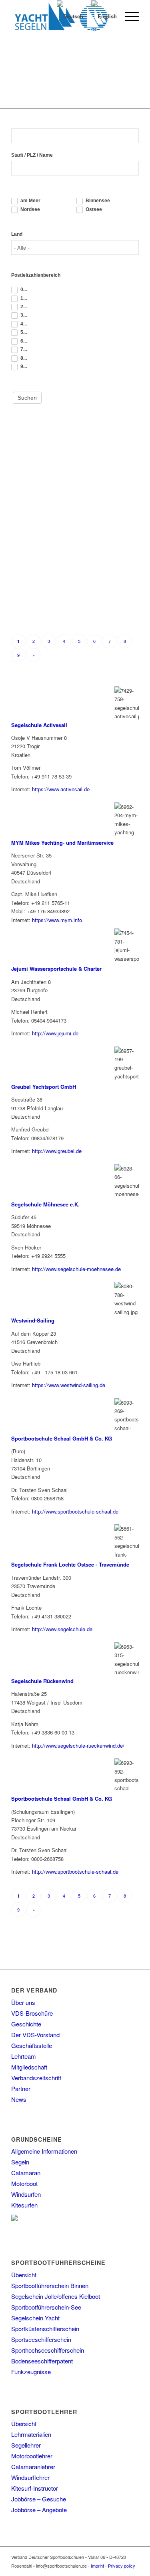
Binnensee (97, 201)
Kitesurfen (24, 2205)
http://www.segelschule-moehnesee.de (76, 1269)
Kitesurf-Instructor (35, 2488)
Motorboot (24, 2183)
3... (23, 315)
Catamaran (26, 2173)
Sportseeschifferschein (41, 2339)
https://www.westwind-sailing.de (69, 1385)
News (19, 2099)
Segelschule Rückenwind (42, 1681)
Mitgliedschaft (29, 2067)
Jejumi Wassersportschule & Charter (56, 969)
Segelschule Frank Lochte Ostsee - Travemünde (70, 1564)
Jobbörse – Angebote (39, 2510)
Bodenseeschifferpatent (42, 2361)
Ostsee (93, 209)
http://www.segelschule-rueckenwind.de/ (78, 1745)
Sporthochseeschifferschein (48, 2350)
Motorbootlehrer (32, 2456)
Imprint (97, 2566)
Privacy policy (122, 2566)
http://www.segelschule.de (62, 1629)
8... (23, 358)
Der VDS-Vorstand (35, 2035)
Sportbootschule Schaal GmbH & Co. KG (62, 1438)
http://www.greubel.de (57, 1151)
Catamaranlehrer (33, 2467)
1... (23, 298)
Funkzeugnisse (31, 2372)
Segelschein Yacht (35, 2318)
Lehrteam (24, 2056)
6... (23, 341)
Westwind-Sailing (33, 1320)
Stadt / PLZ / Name (32, 155)
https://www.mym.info (57, 920)
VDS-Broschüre (32, 2013)
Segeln (20, 2162)
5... (23, 333)
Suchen (27, 398)
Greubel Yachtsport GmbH (44, 1087)
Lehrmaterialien (31, 2434)
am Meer (30, 201)
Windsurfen (26, 2194)
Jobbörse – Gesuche (39, 2499)
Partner (21, 2088)
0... (23, 290)
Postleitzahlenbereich (36, 275)
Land (17, 234)
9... (23, 367)
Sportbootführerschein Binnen (50, 2285)
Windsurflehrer (30, 2477)
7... (23, 349)
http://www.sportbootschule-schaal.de (75, 1511)
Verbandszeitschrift (36, 2078)
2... (23, 307)
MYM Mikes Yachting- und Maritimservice (62, 843)
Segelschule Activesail (39, 725)
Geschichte (26, 2024)
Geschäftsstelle (32, 2045)
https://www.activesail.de (61, 789)
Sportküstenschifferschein (45, 2329)
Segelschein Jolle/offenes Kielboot (56, 2296)
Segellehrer (26, 2445)
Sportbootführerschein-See (46, 2307)
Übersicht (24, 2275)
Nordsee (30, 209)
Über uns (23, 2002)
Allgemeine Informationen (44, 2151)
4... (23, 324)
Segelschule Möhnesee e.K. (45, 1204)
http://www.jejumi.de (55, 1033)
